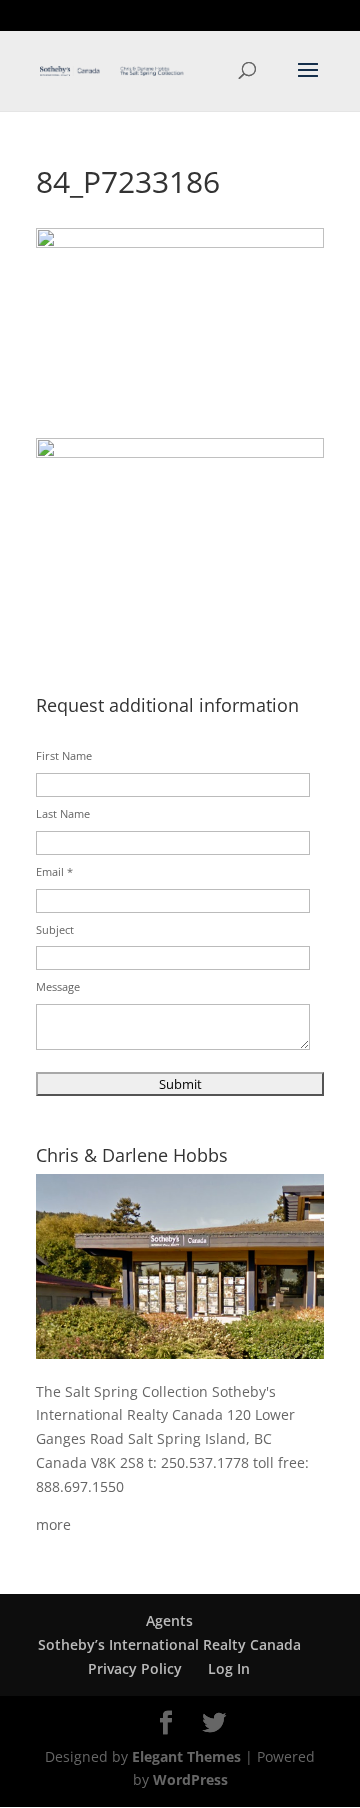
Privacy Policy (135, 1668)
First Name (64, 755)
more (53, 1524)
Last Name (63, 813)
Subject (55, 929)
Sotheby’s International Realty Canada (169, 1644)
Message (58, 986)
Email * (54, 871)
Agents (169, 1620)
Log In (229, 1668)
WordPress (190, 1779)
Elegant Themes (186, 1756)
